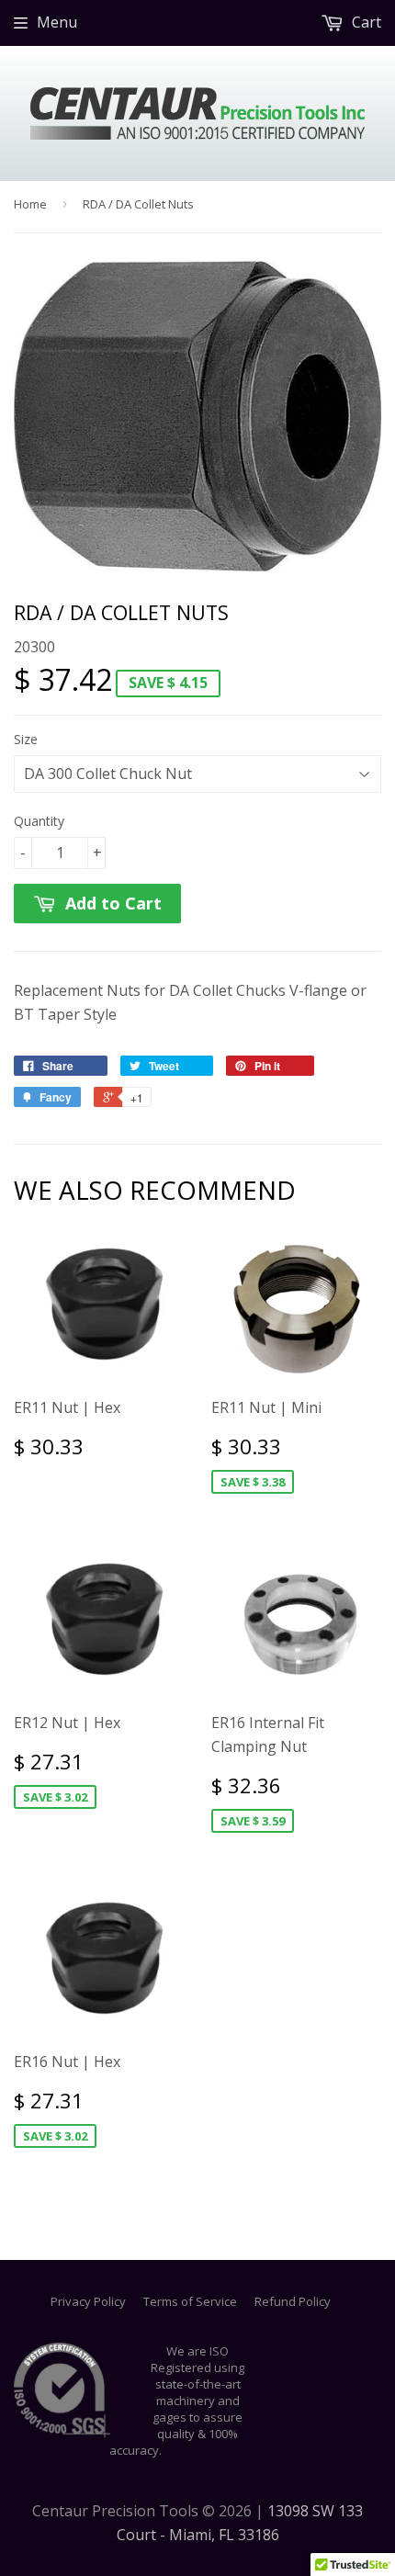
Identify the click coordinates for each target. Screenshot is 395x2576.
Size (26, 739)
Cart (365, 22)
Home (30, 204)
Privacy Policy (88, 2301)
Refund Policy (293, 2301)
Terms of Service (190, 2301)
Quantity (39, 821)
